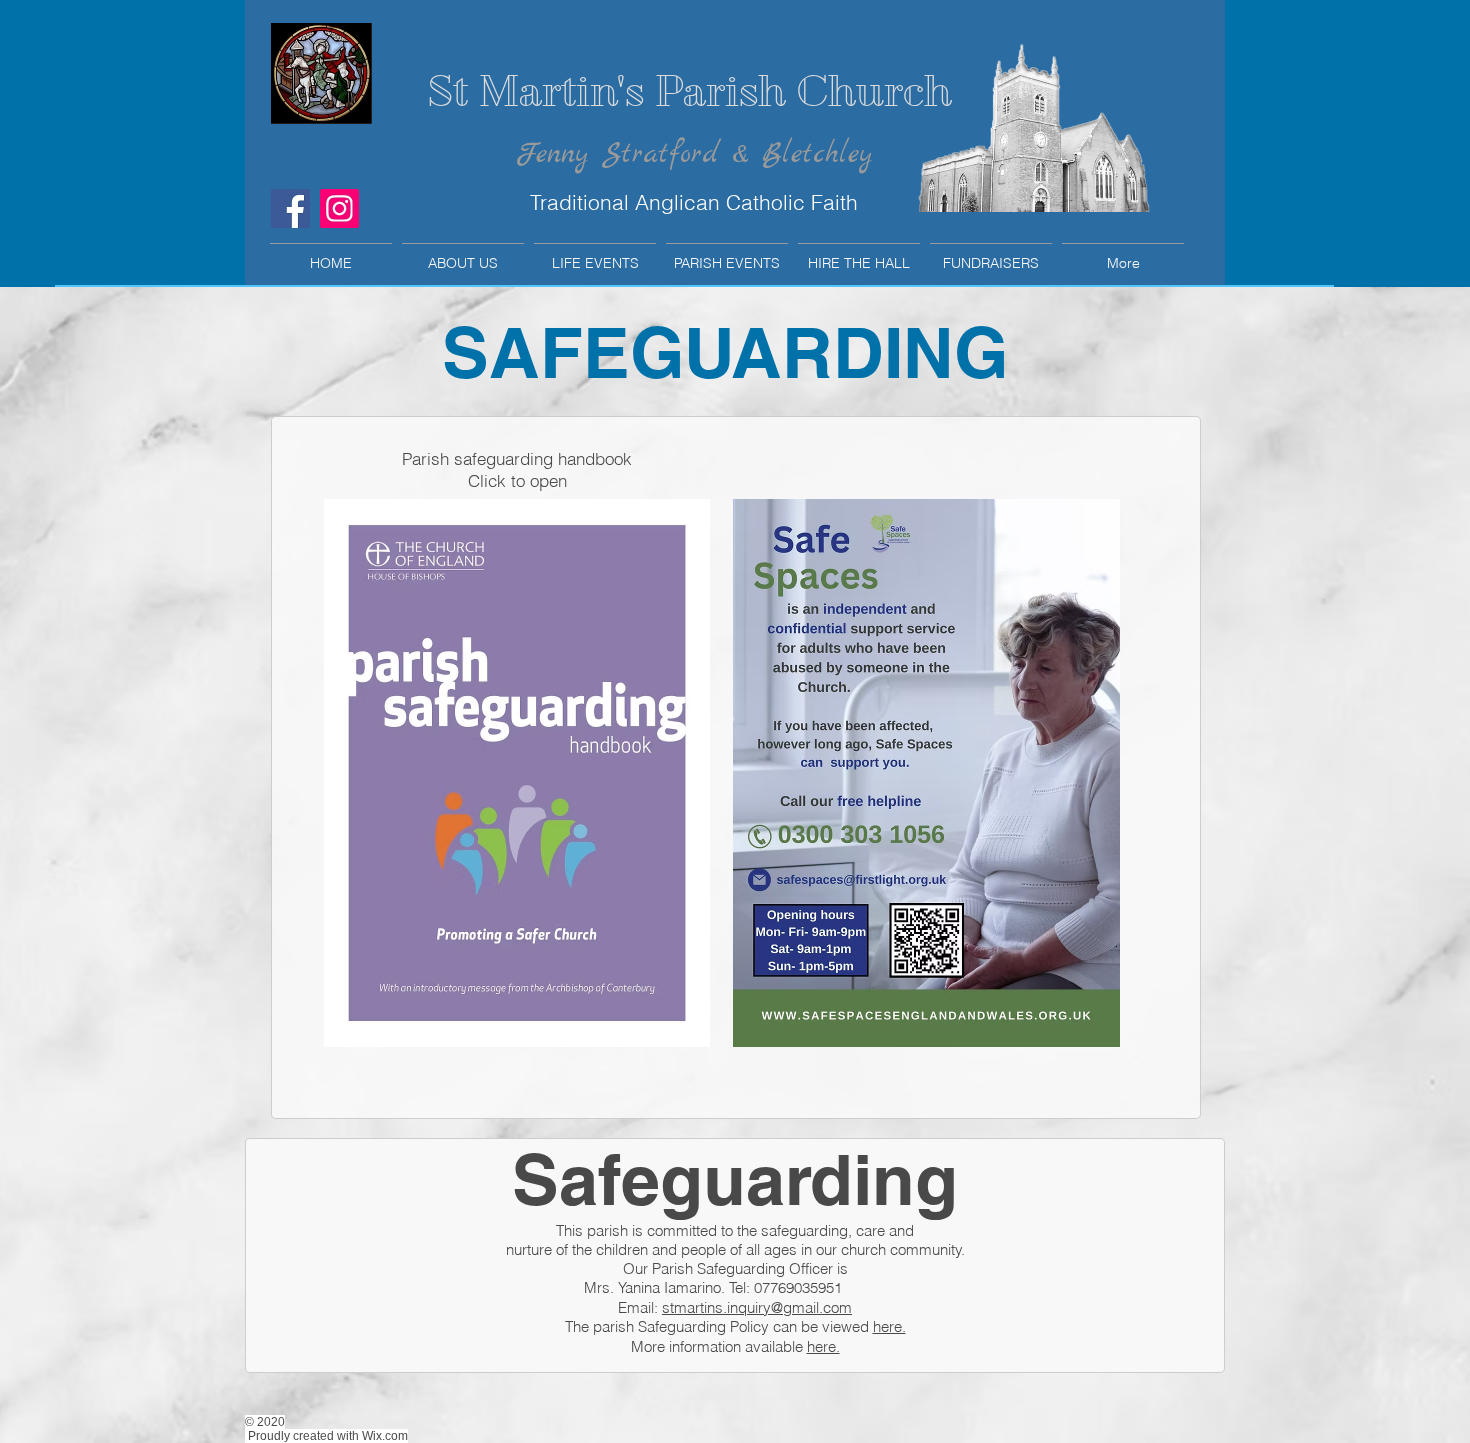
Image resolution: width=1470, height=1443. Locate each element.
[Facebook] (290, 208)
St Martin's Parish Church (689, 91)
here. (889, 1326)
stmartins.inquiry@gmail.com (757, 1307)
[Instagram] (339, 208)
